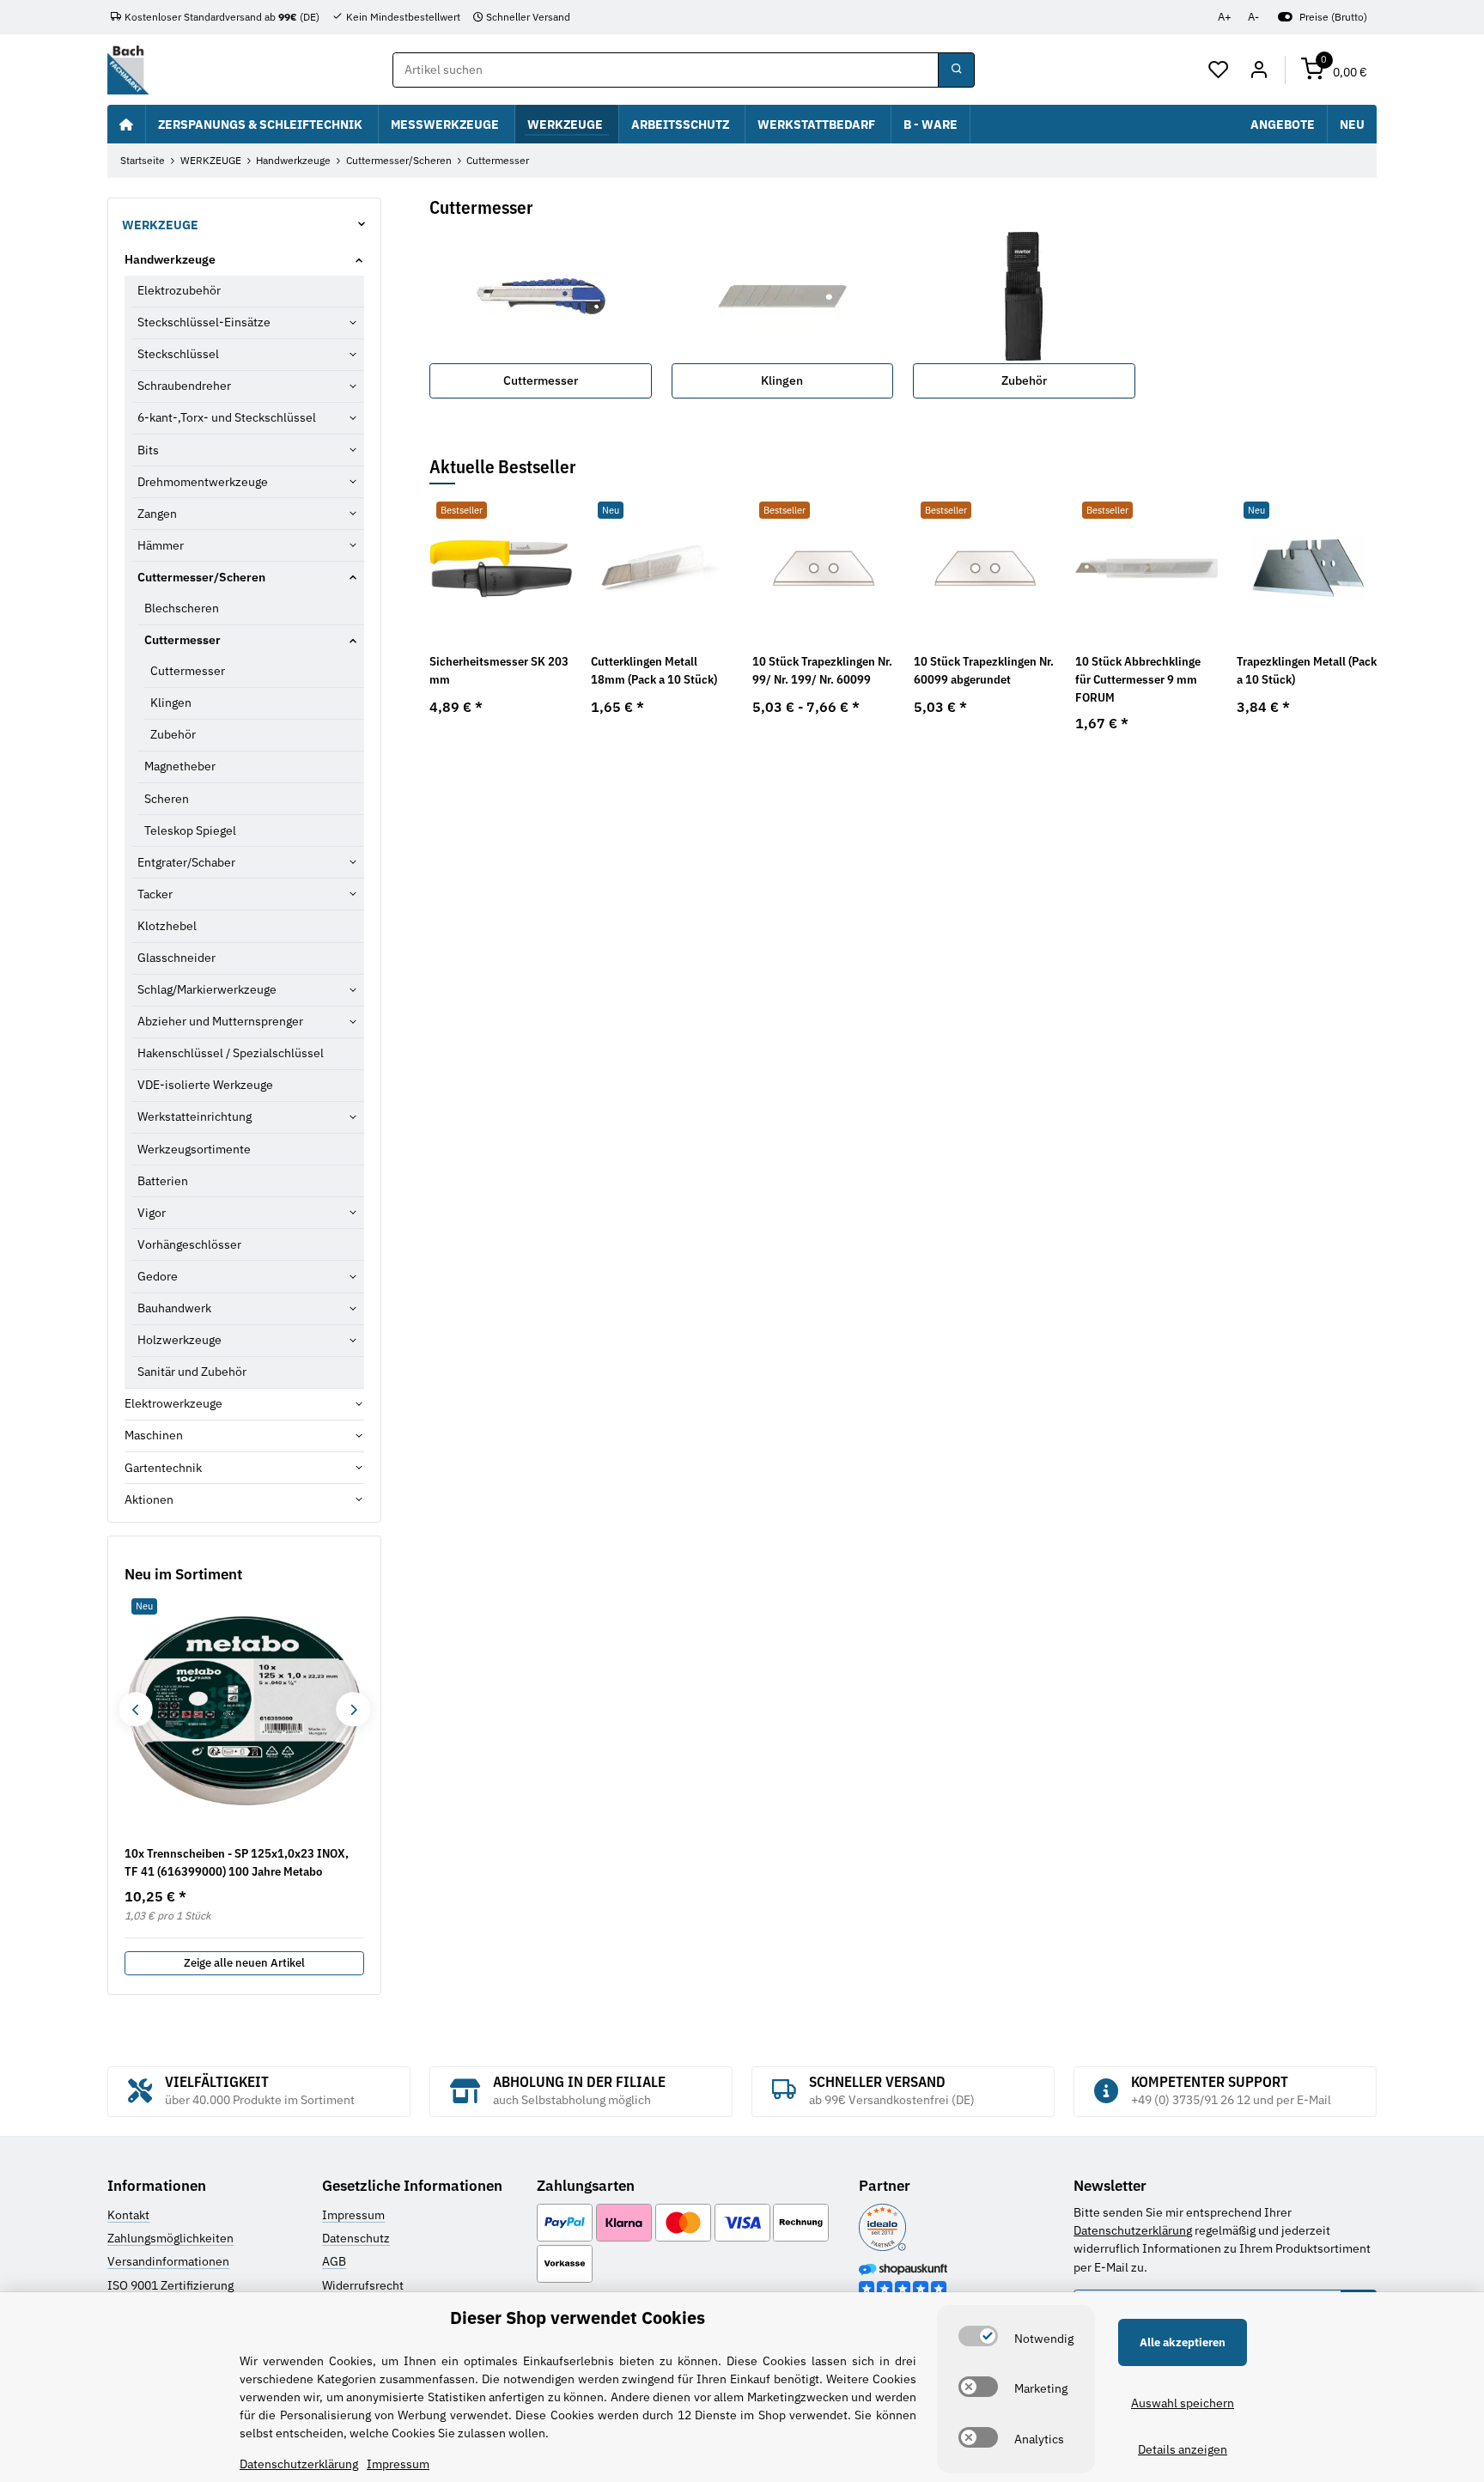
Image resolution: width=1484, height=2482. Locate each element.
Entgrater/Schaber (186, 862)
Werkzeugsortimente (194, 1149)
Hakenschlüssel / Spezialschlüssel (231, 1053)
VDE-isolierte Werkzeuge (205, 1085)
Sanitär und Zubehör (192, 1372)
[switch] (978, 2336)
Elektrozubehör (179, 290)
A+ (1225, 17)
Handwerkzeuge (170, 259)
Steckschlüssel (178, 354)
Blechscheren (182, 608)
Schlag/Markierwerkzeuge (207, 989)
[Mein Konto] (1259, 70)
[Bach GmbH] (128, 70)
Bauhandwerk (174, 1308)
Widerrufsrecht (363, 2285)
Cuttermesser (541, 380)
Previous (135, 1709)
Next (353, 1709)
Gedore (158, 1276)
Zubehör (1024, 380)
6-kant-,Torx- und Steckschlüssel (227, 417)
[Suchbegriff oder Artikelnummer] (956, 70)
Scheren (167, 799)
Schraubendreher (184, 386)
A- (1253, 17)
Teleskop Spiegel (190, 830)
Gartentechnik (163, 1468)
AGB (334, 2261)
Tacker (155, 894)
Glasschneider (176, 958)
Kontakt (128, 2215)
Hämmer (161, 545)
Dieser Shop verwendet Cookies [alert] (578, 2318)
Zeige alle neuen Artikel (244, 1963)
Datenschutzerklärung (1133, 2230)
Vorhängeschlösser (189, 1244)
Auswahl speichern (1183, 2403)
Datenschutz (356, 2238)
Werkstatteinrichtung (195, 1116)
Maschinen (154, 1435)
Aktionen (149, 1500)
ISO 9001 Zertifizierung (170, 2285)
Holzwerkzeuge (179, 1340)
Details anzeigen (1183, 2449)
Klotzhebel (167, 926)
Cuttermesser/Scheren (201, 577)
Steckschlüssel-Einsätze (204, 322)
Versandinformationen (168, 2261)
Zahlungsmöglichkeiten (170, 2238)
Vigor (152, 1213)
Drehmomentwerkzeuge (203, 482)
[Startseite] (126, 124)
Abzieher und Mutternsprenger (220, 1021)
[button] (1219, 70)
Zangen (157, 514)
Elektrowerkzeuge (173, 1403)
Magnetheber (180, 766)
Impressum (353, 2215)
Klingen (782, 380)
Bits (148, 450)
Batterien (163, 1181)
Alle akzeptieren (1183, 2342)
